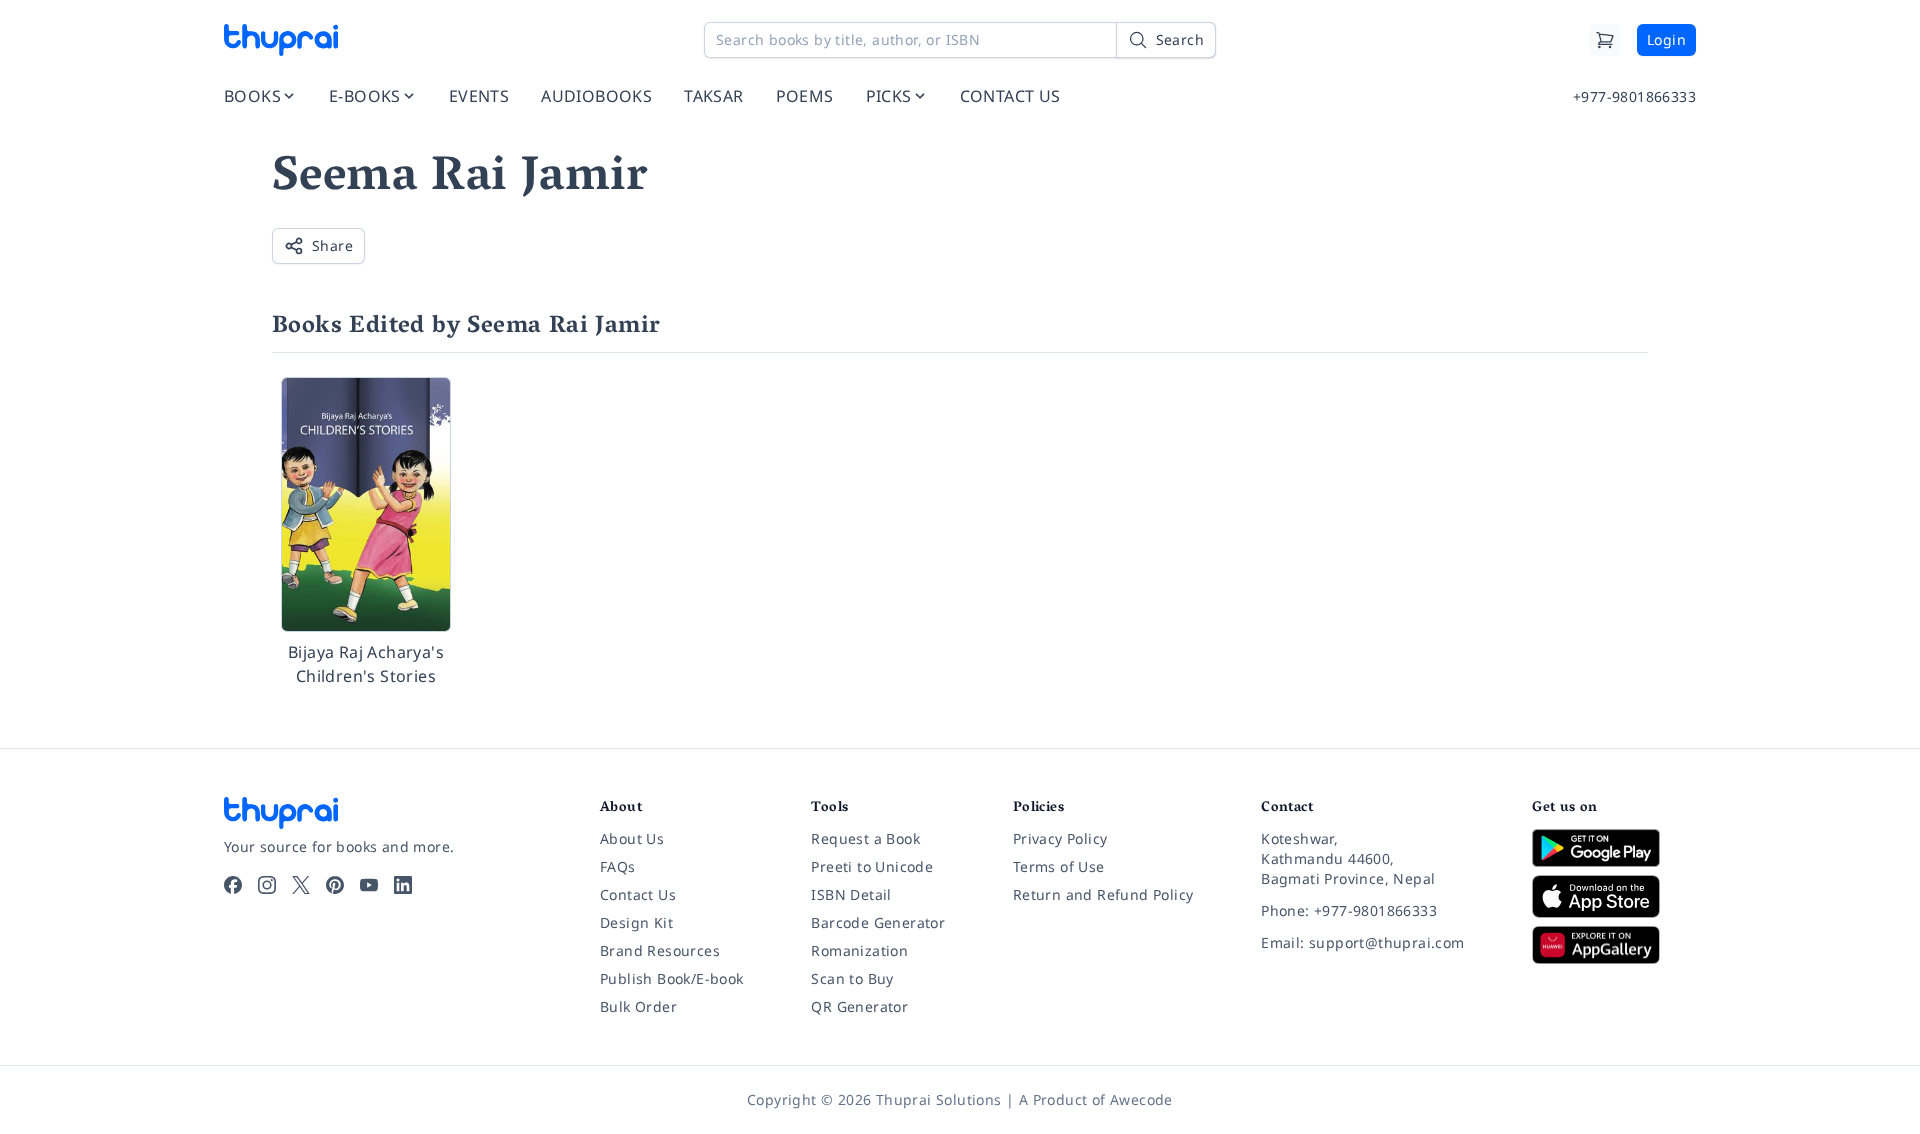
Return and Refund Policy (1103, 894)
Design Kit (636, 922)
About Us (632, 838)
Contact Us (638, 894)
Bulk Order (638, 1006)
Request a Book (865, 838)
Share (332, 245)
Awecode (1141, 1099)
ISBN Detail (851, 894)
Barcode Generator (878, 922)
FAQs (618, 866)
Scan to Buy (852, 978)
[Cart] (1605, 40)
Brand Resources (660, 950)
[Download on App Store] (1614, 896)
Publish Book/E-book (672, 978)
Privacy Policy (1060, 838)
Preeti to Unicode (872, 866)
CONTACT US (1010, 96)
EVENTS (479, 96)
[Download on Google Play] (1614, 848)
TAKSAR (713, 96)
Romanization (859, 950)
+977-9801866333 (1634, 96)
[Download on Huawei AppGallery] (1614, 945)
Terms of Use (1059, 866)
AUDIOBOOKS (596, 96)
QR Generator (859, 1006)
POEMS (805, 96)
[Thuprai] (281, 40)
